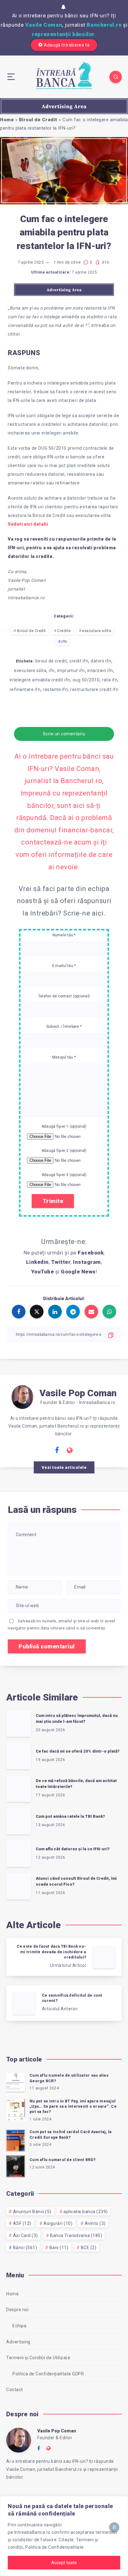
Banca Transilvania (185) (76, 2235)
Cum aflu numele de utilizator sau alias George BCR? (69, 2078)
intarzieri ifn (100, 671)
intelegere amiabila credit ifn (40, 680)
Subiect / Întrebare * (64, 1027)
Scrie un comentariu (64, 734)
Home (7, 120)
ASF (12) (22, 2223)
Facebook (91, 1253)
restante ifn (55, 689)
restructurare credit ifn (94, 689)
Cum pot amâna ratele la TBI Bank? (70, 1816)
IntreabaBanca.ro (32, 2532)
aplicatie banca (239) (86, 2212)
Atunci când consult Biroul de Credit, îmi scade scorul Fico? (76, 1881)
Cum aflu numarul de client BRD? (62, 2160)
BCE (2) (89, 2248)
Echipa (19, 2326)
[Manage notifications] (114, 2527)
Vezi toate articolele (64, 1467)
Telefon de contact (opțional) (64, 996)
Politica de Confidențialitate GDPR (48, 2374)
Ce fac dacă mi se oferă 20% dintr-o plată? (78, 1751)
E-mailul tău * (64, 966)
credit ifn (79, 661)
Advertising (18, 2342)
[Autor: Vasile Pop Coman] (22, 1396)
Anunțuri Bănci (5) (32, 2212)
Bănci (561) (25, 2248)
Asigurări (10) (58, 2223)
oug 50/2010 (86, 680)
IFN (64, 642)
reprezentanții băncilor (63, 34)
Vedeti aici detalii (28, 524)
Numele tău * (64, 935)
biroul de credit (51, 661)
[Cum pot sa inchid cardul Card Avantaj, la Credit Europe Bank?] (16, 2140)
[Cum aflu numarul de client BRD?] (16, 2165)
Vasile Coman (44, 25)
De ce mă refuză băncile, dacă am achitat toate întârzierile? (76, 1784)
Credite (64, 631)
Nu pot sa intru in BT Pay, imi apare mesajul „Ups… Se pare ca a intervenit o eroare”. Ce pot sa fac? (73, 2107)
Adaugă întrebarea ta (67, 45)
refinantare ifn (25, 689)
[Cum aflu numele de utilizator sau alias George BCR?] (16, 2083)
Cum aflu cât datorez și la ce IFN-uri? (73, 1849)
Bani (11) (59, 2248)
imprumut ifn (71, 671)
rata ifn (110, 680)
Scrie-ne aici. (84, 913)
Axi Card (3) (25, 2235)
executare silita (97, 631)
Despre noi (17, 2310)
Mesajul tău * (64, 1057)
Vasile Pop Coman (78, 1393)
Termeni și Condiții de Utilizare (38, 2358)
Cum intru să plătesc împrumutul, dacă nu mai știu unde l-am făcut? (77, 1718)
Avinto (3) (95, 2223)
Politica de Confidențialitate (55, 2547)
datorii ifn (101, 661)
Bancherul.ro (104, 25)
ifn (52, 671)
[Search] (116, 77)
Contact (15, 2390)
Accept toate (64, 2563)
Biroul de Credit (38, 120)
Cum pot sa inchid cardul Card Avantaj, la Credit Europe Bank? (71, 2135)
